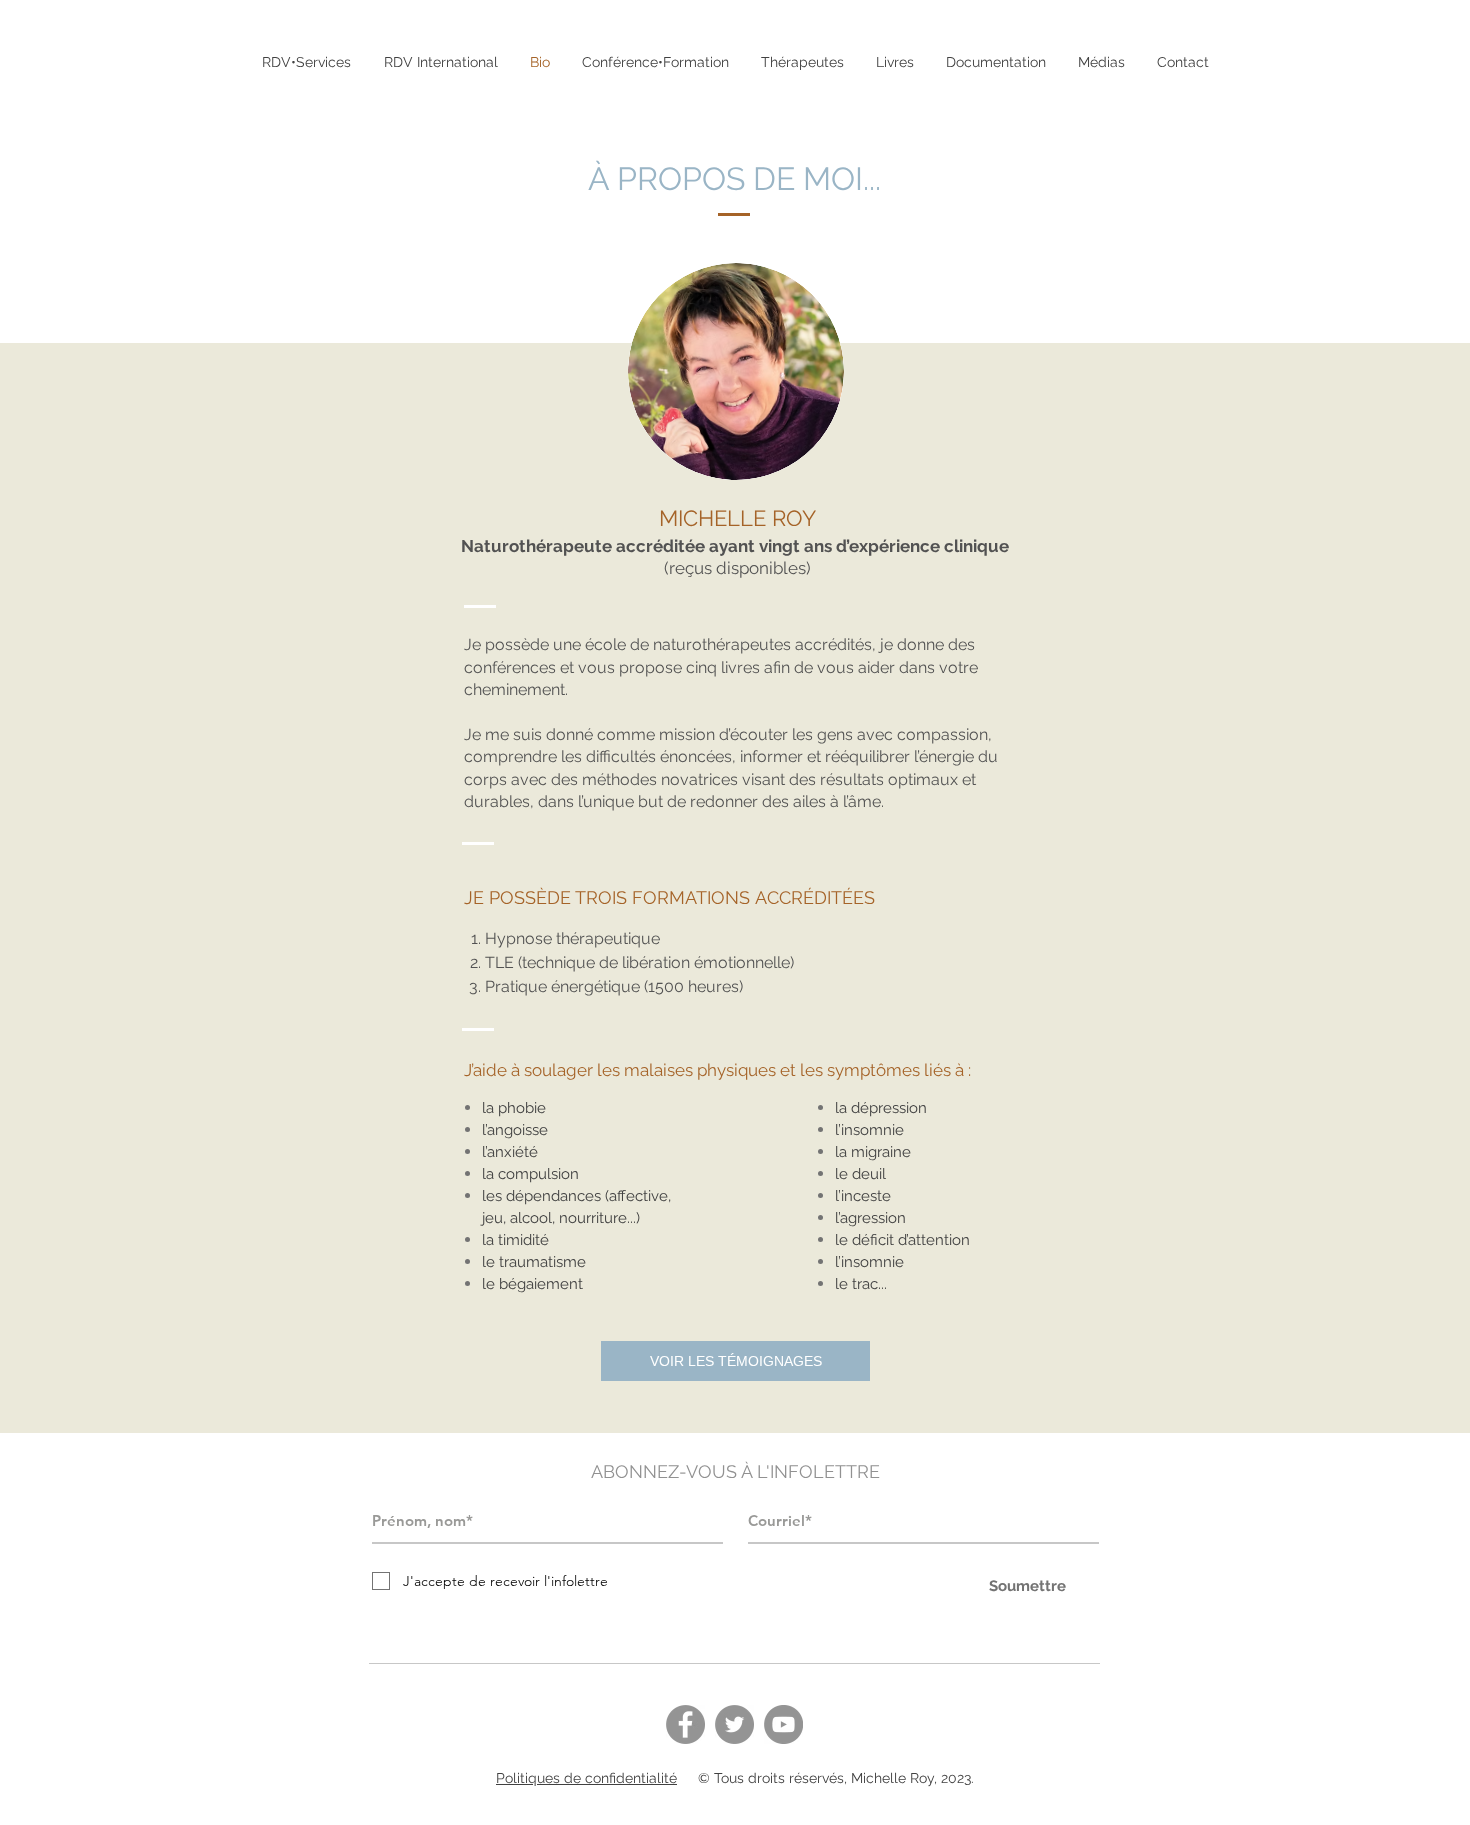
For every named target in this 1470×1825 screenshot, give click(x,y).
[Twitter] (734, 1724)
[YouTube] (783, 1724)
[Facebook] (685, 1724)
